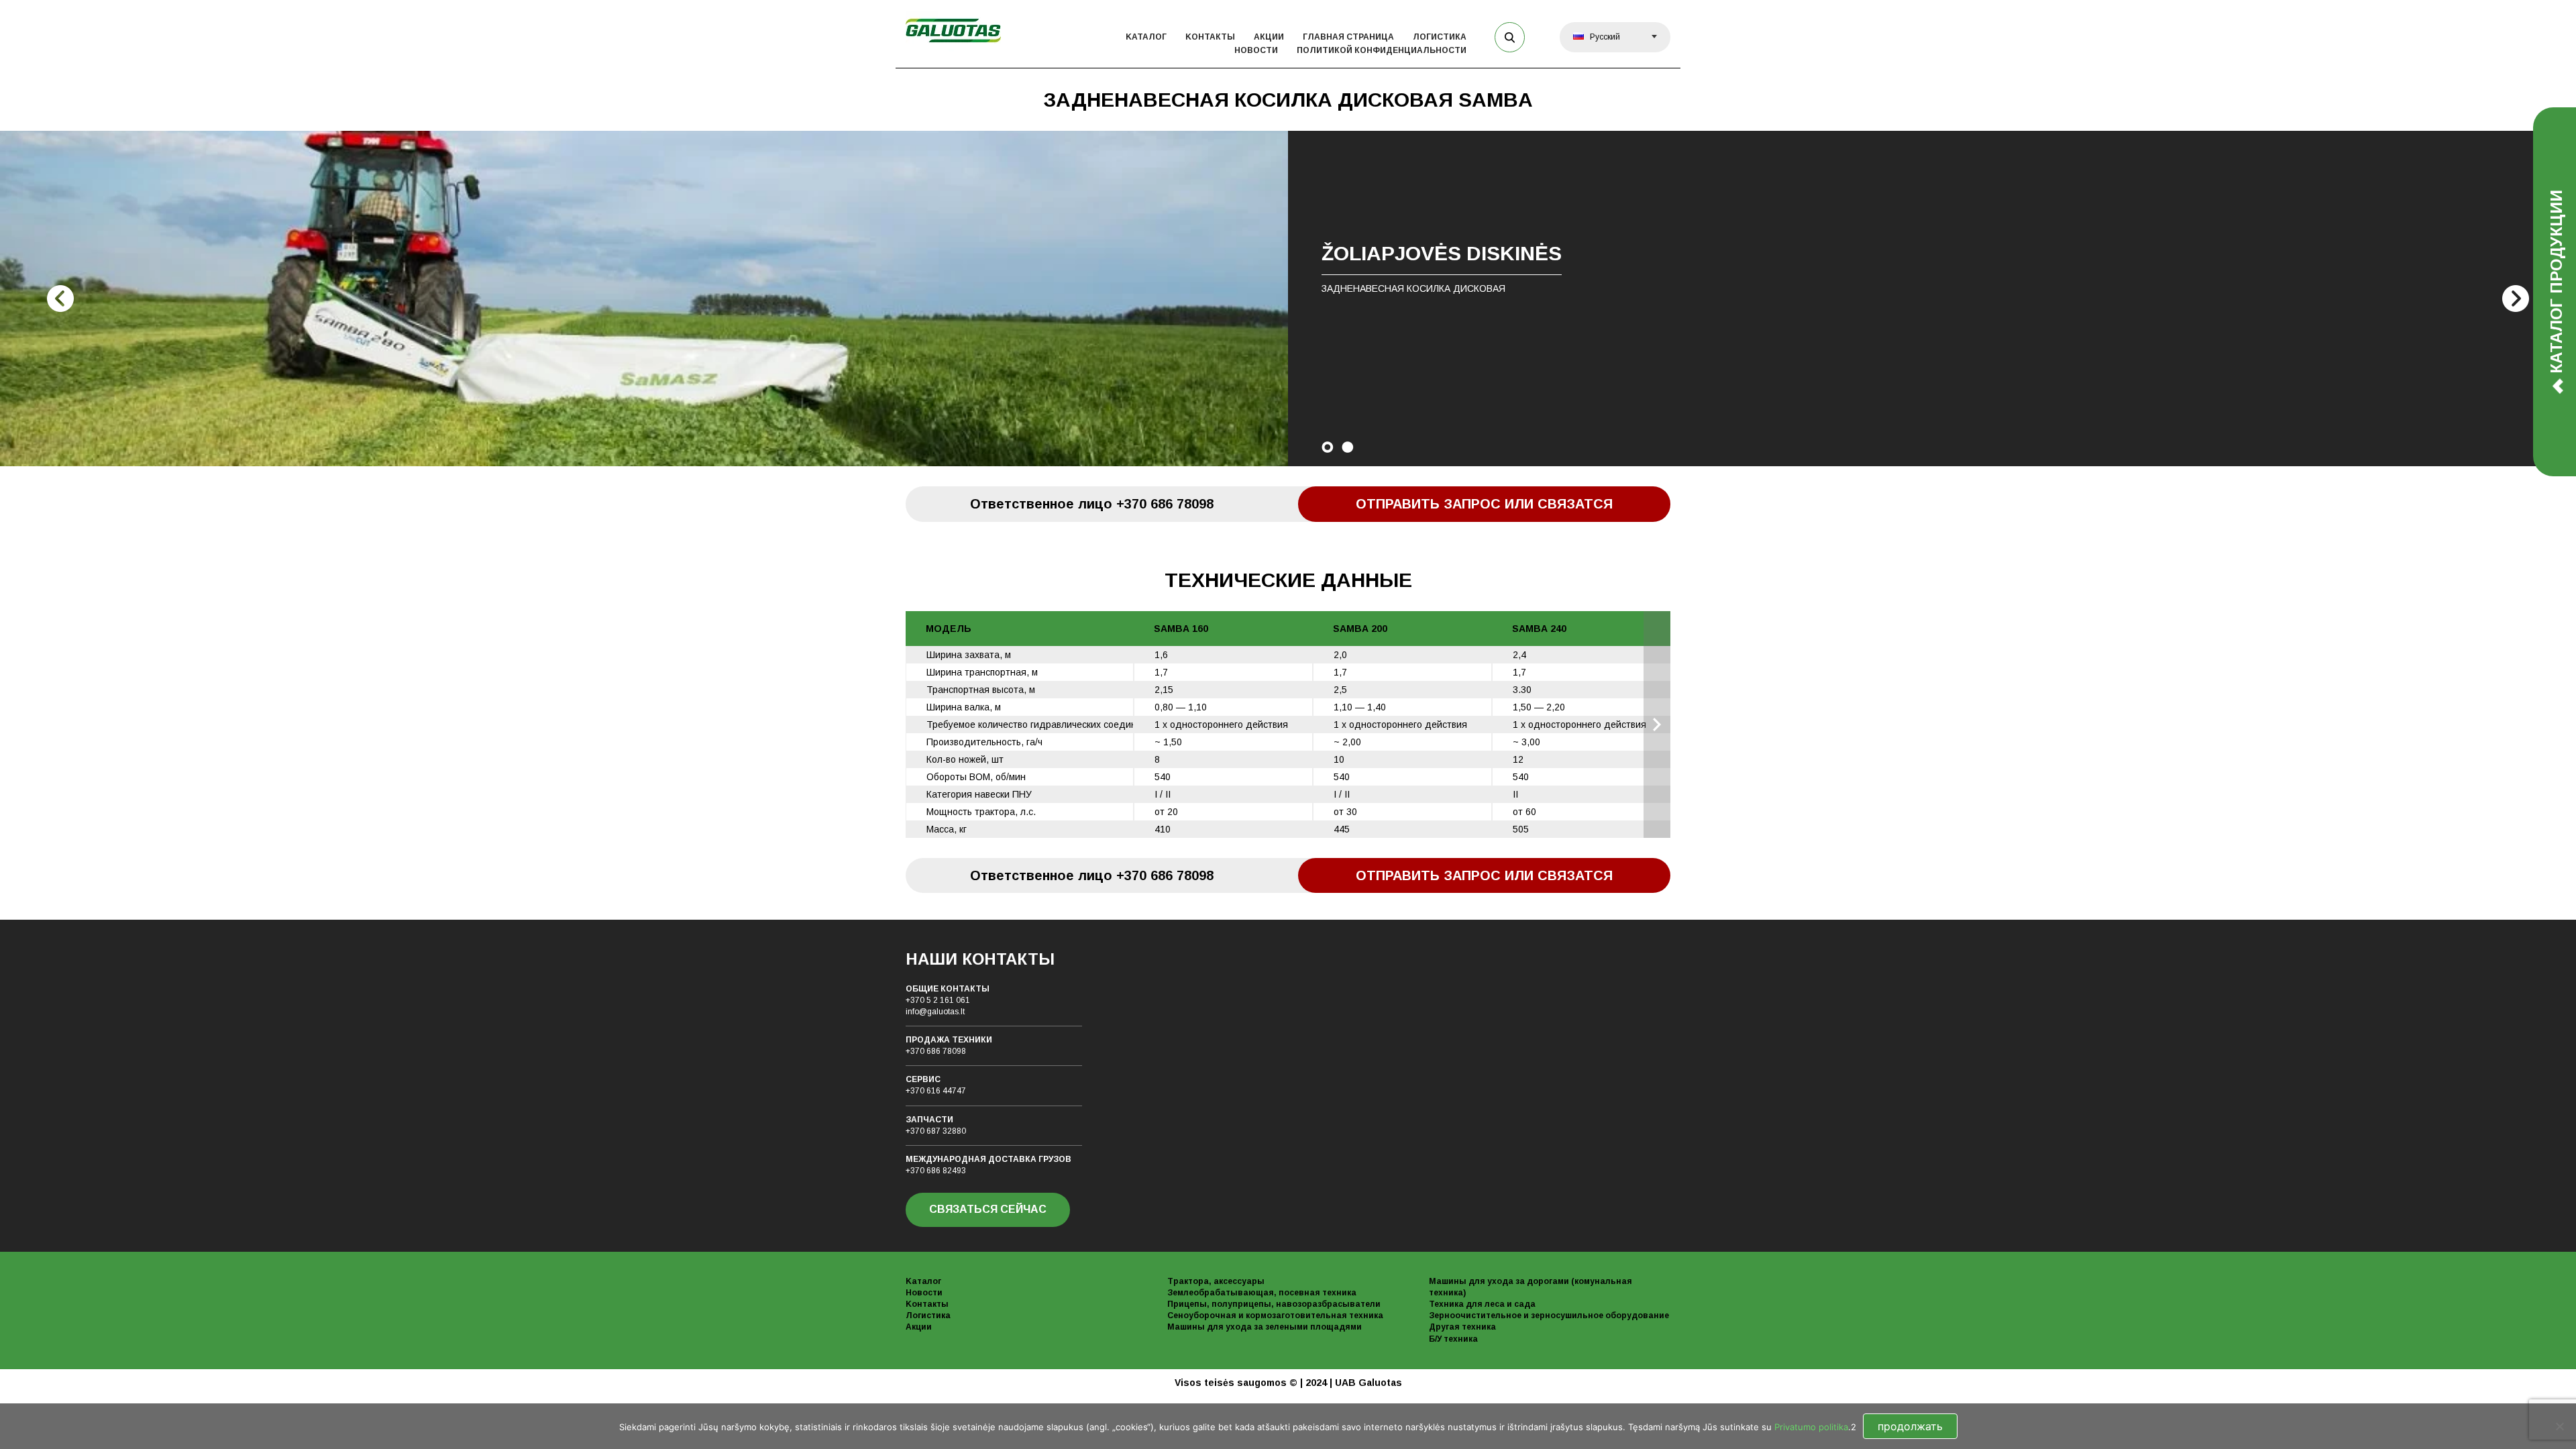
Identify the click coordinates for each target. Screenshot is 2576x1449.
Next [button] (2516, 299)
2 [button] (1348, 447)
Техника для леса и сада (1482, 1304)
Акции (1269, 37)
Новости (1256, 50)
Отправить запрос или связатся (1484, 504)
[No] (2559, 1426)
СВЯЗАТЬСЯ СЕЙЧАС (988, 1209)
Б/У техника (1453, 1339)
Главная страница (1348, 37)
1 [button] (1328, 447)
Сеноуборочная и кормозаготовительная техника (1275, 1316)
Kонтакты (1210, 37)
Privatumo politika (1811, 1427)
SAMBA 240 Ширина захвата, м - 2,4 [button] (1657, 724)
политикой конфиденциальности (1382, 50)
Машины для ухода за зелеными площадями (1265, 1327)
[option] (1288, 299)
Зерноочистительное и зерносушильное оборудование (1549, 1316)
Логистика (1440, 37)
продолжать (1910, 1426)
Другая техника (1462, 1327)
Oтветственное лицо (1092, 504)
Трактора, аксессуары (1216, 1281)
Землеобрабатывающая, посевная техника (1262, 1293)
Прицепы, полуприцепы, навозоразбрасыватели (1274, 1304)
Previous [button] (60, 299)
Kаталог (1146, 37)
